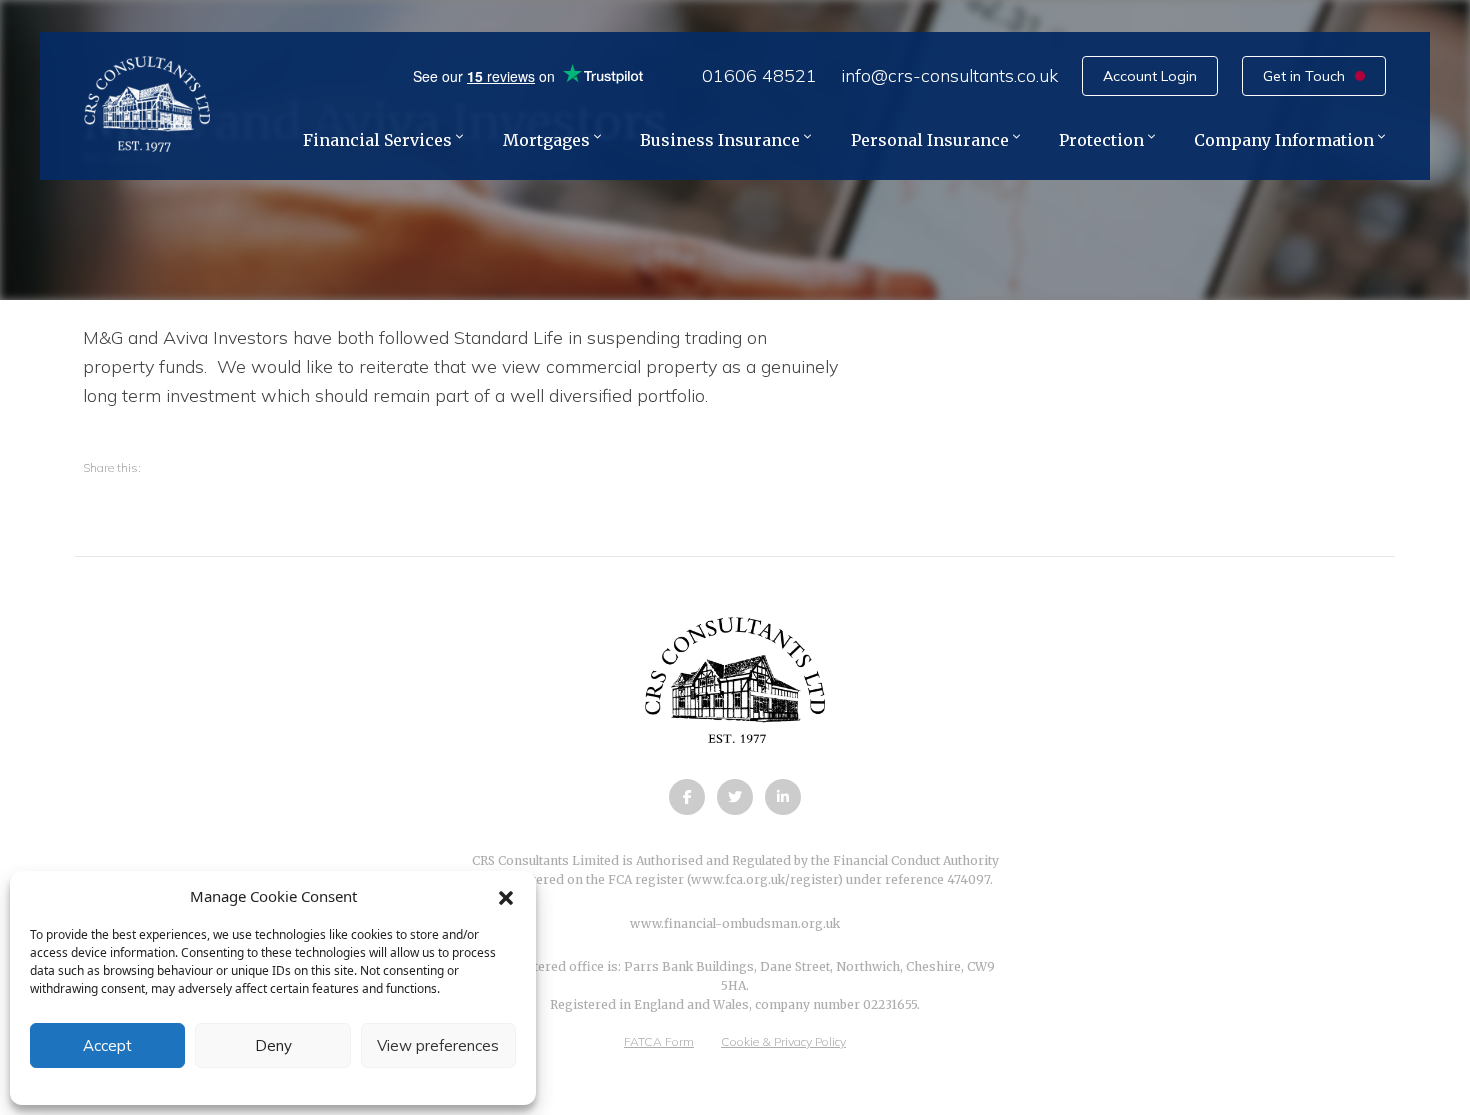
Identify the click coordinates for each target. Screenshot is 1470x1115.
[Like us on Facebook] (687, 797)
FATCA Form (659, 1041)
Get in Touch (1304, 76)
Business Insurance (720, 141)
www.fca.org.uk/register (764, 879)
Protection (1101, 141)
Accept (107, 1045)
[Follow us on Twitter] (735, 797)
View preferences (438, 1045)
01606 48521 (759, 75)
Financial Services (377, 141)
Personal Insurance (930, 141)
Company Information (1284, 141)
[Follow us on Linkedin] (783, 797)
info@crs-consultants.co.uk (949, 75)
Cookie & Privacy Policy (783, 1041)
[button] (506, 896)
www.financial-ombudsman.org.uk (735, 923)
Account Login (1150, 76)
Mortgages (546, 141)
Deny (273, 1045)
